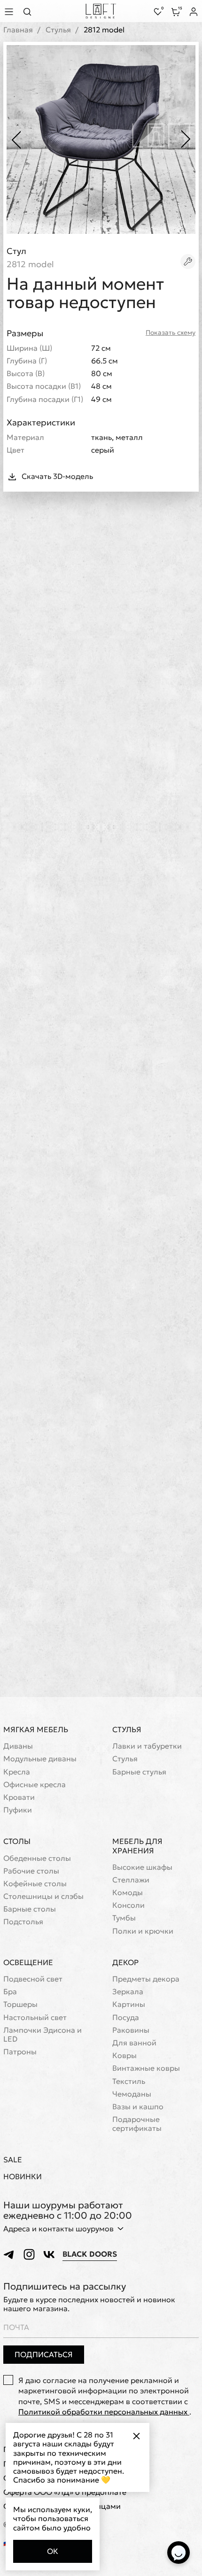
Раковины (131, 2030)
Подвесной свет (33, 1979)
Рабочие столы (31, 1871)
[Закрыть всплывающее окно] (136, 2436)
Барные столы (30, 1909)
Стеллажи (131, 1880)
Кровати (19, 1797)
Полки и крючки (143, 1931)
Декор (125, 1962)
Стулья (58, 30)
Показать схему (171, 333)
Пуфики (18, 1810)
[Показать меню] (10, 12)
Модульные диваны (40, 1759)
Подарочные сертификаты (137, 2124)
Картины (129, 2004)
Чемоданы (132, 2094)
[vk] (49, 2254)
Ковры (124, 2055)
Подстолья (23, 1922)
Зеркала (128, 1992)
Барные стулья (139, 1772)
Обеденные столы (37, 1858)
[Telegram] (9, 2254)
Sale (13, 2160)
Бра (10, 1992)
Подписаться (44, 2354)
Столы (17, 1841)
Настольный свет (35, 2017)
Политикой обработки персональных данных (104, 2412)
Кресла (17, 1772)
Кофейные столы (35, 1884)
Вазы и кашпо (138, 2107)
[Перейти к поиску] (30, 12)
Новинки (23, 2177)
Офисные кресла (35, 1785)
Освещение (28, 1962)
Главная (18, 30)
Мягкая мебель (36, 1729)
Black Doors (90, 2254)
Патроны (20, 2052)
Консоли (128, 1905)
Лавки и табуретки (147, 1746)
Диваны (18, 1746)
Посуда (126, 2017)
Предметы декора (146, 1979)
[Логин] (194, 12)
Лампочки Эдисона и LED (43, 2035)
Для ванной (134, 2043)
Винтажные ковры (146, 2068)
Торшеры (20, 2004)
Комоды (128, 1893)
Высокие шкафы (142, 1867)
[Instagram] (29, 2254)
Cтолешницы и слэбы (43, 1896)
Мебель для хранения (137, 1846)
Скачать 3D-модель (57, 476)
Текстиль (129, 2081)
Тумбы (124, 1918)
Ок (53, 2551)
